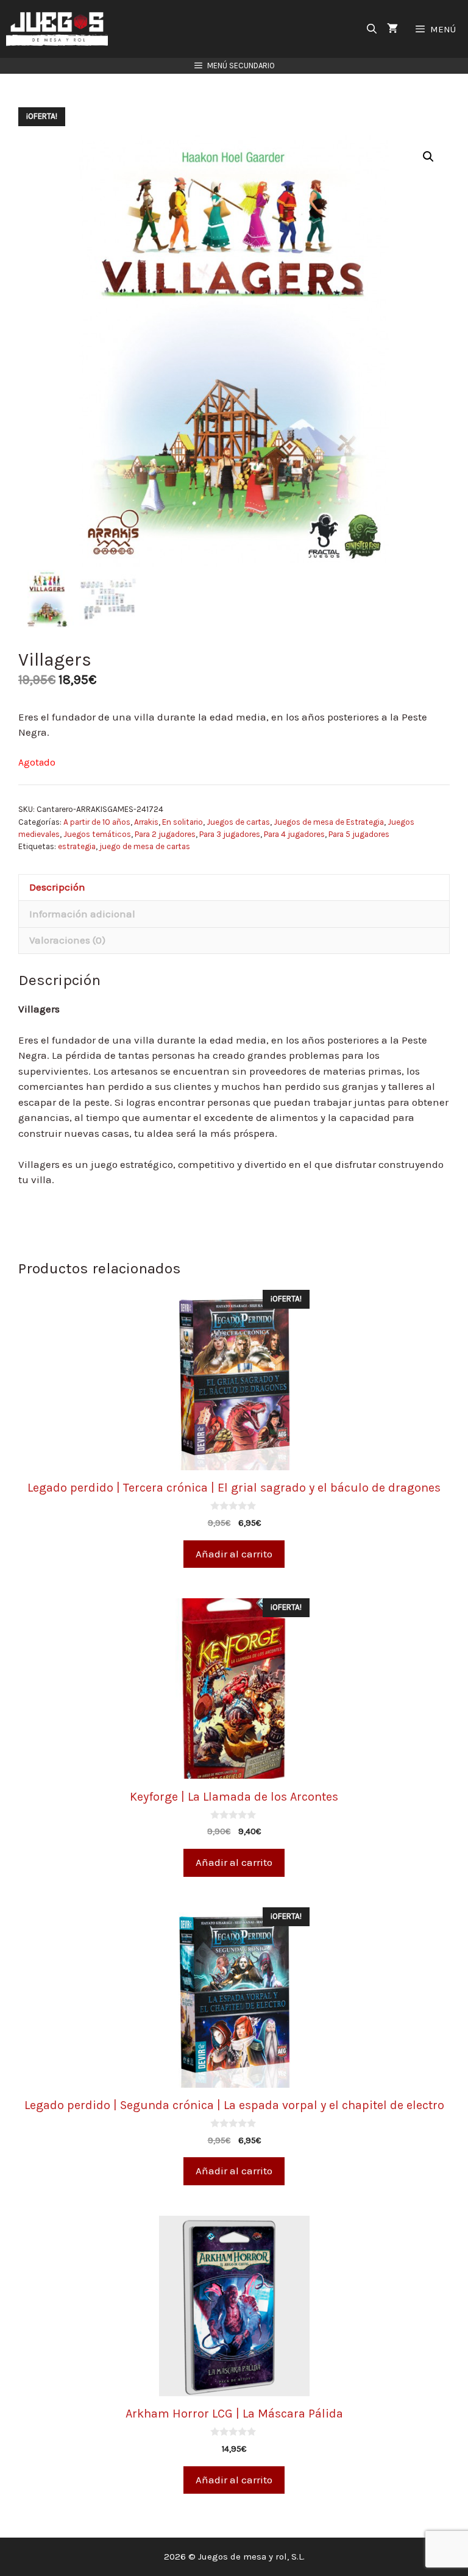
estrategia (77, 846)
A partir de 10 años (97, 822)
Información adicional (82, 914)
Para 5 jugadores (359, 834)
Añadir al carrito (234, 1554)
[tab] (234, 888)
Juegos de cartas (238, 822)
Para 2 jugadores (165, 834)
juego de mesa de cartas (145, 846)
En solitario (183, 822)
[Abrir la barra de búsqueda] (372, 29)
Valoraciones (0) (67, 940)
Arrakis (146, 822)
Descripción (57, 887)
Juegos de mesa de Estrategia (329, 822)
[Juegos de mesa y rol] (60, 29)
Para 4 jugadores (294, 834)
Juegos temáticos (97, 834)
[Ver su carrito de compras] (392, 29)
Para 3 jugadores (230, 834)
